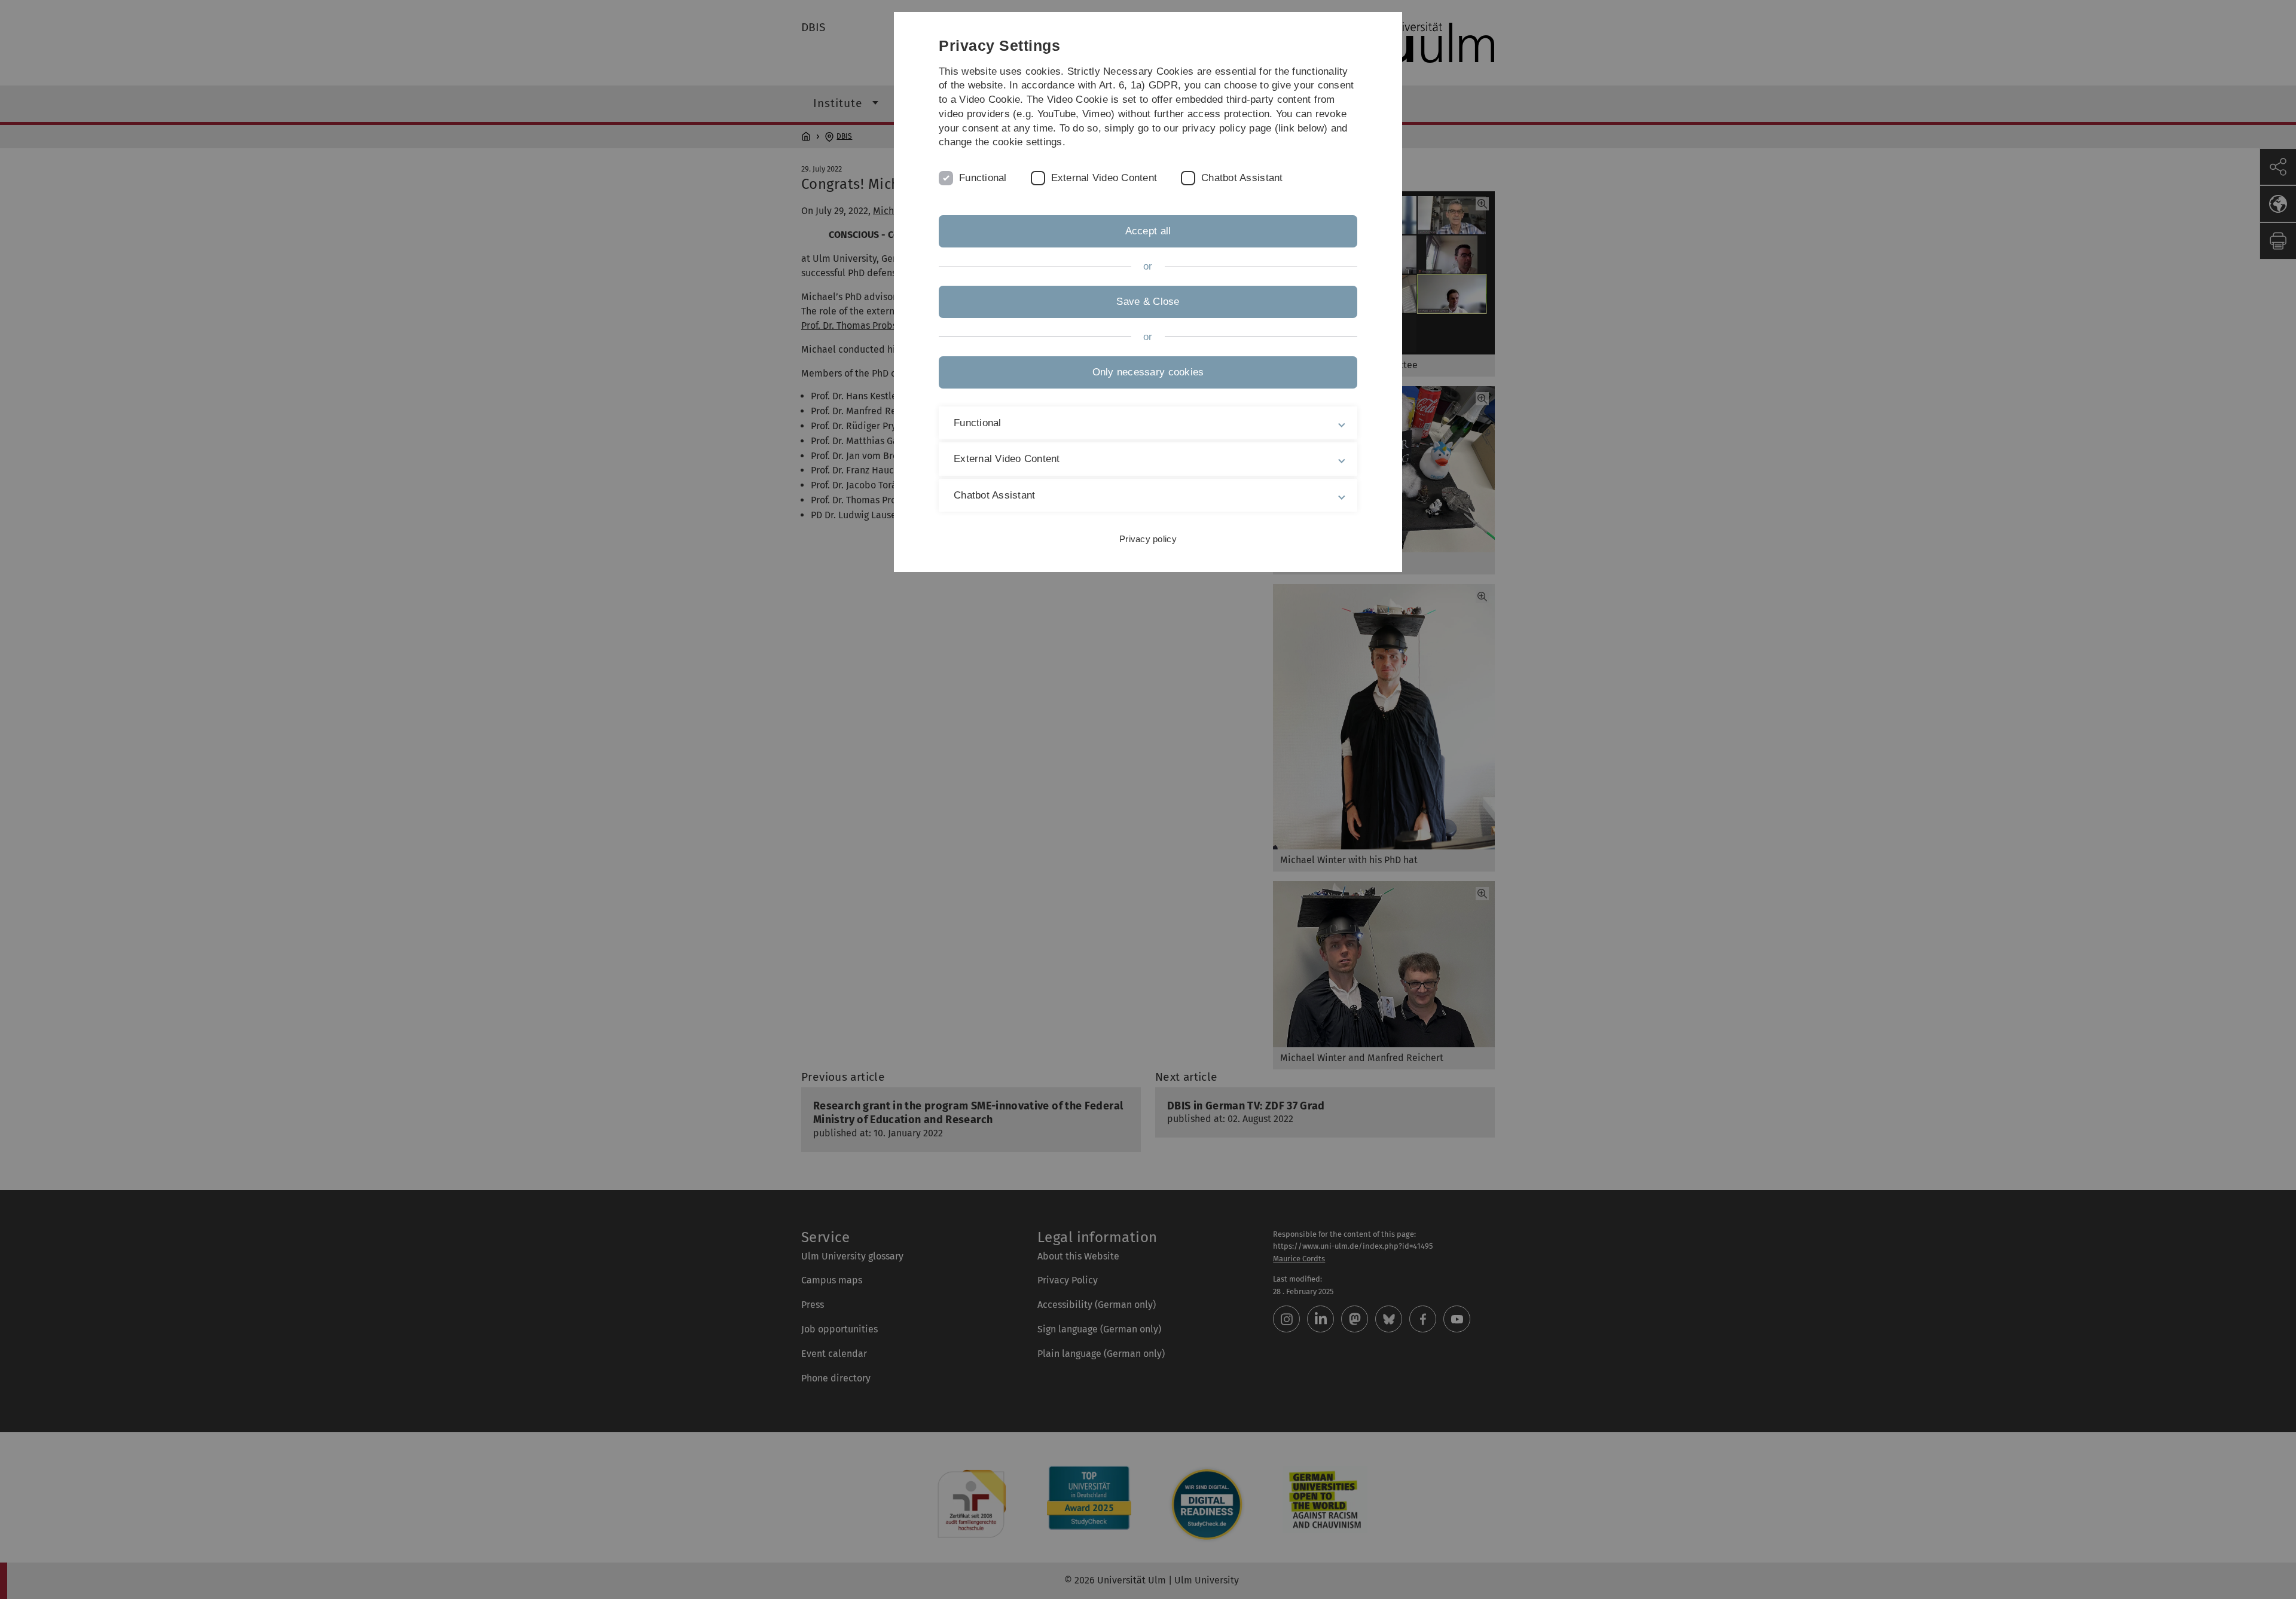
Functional (983, 178)
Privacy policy (1148, 539)
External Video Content (1104, 178)
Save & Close (1148, 302)
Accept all (1148, 231)
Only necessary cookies (1148, 372)
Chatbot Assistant (1242, 178)
